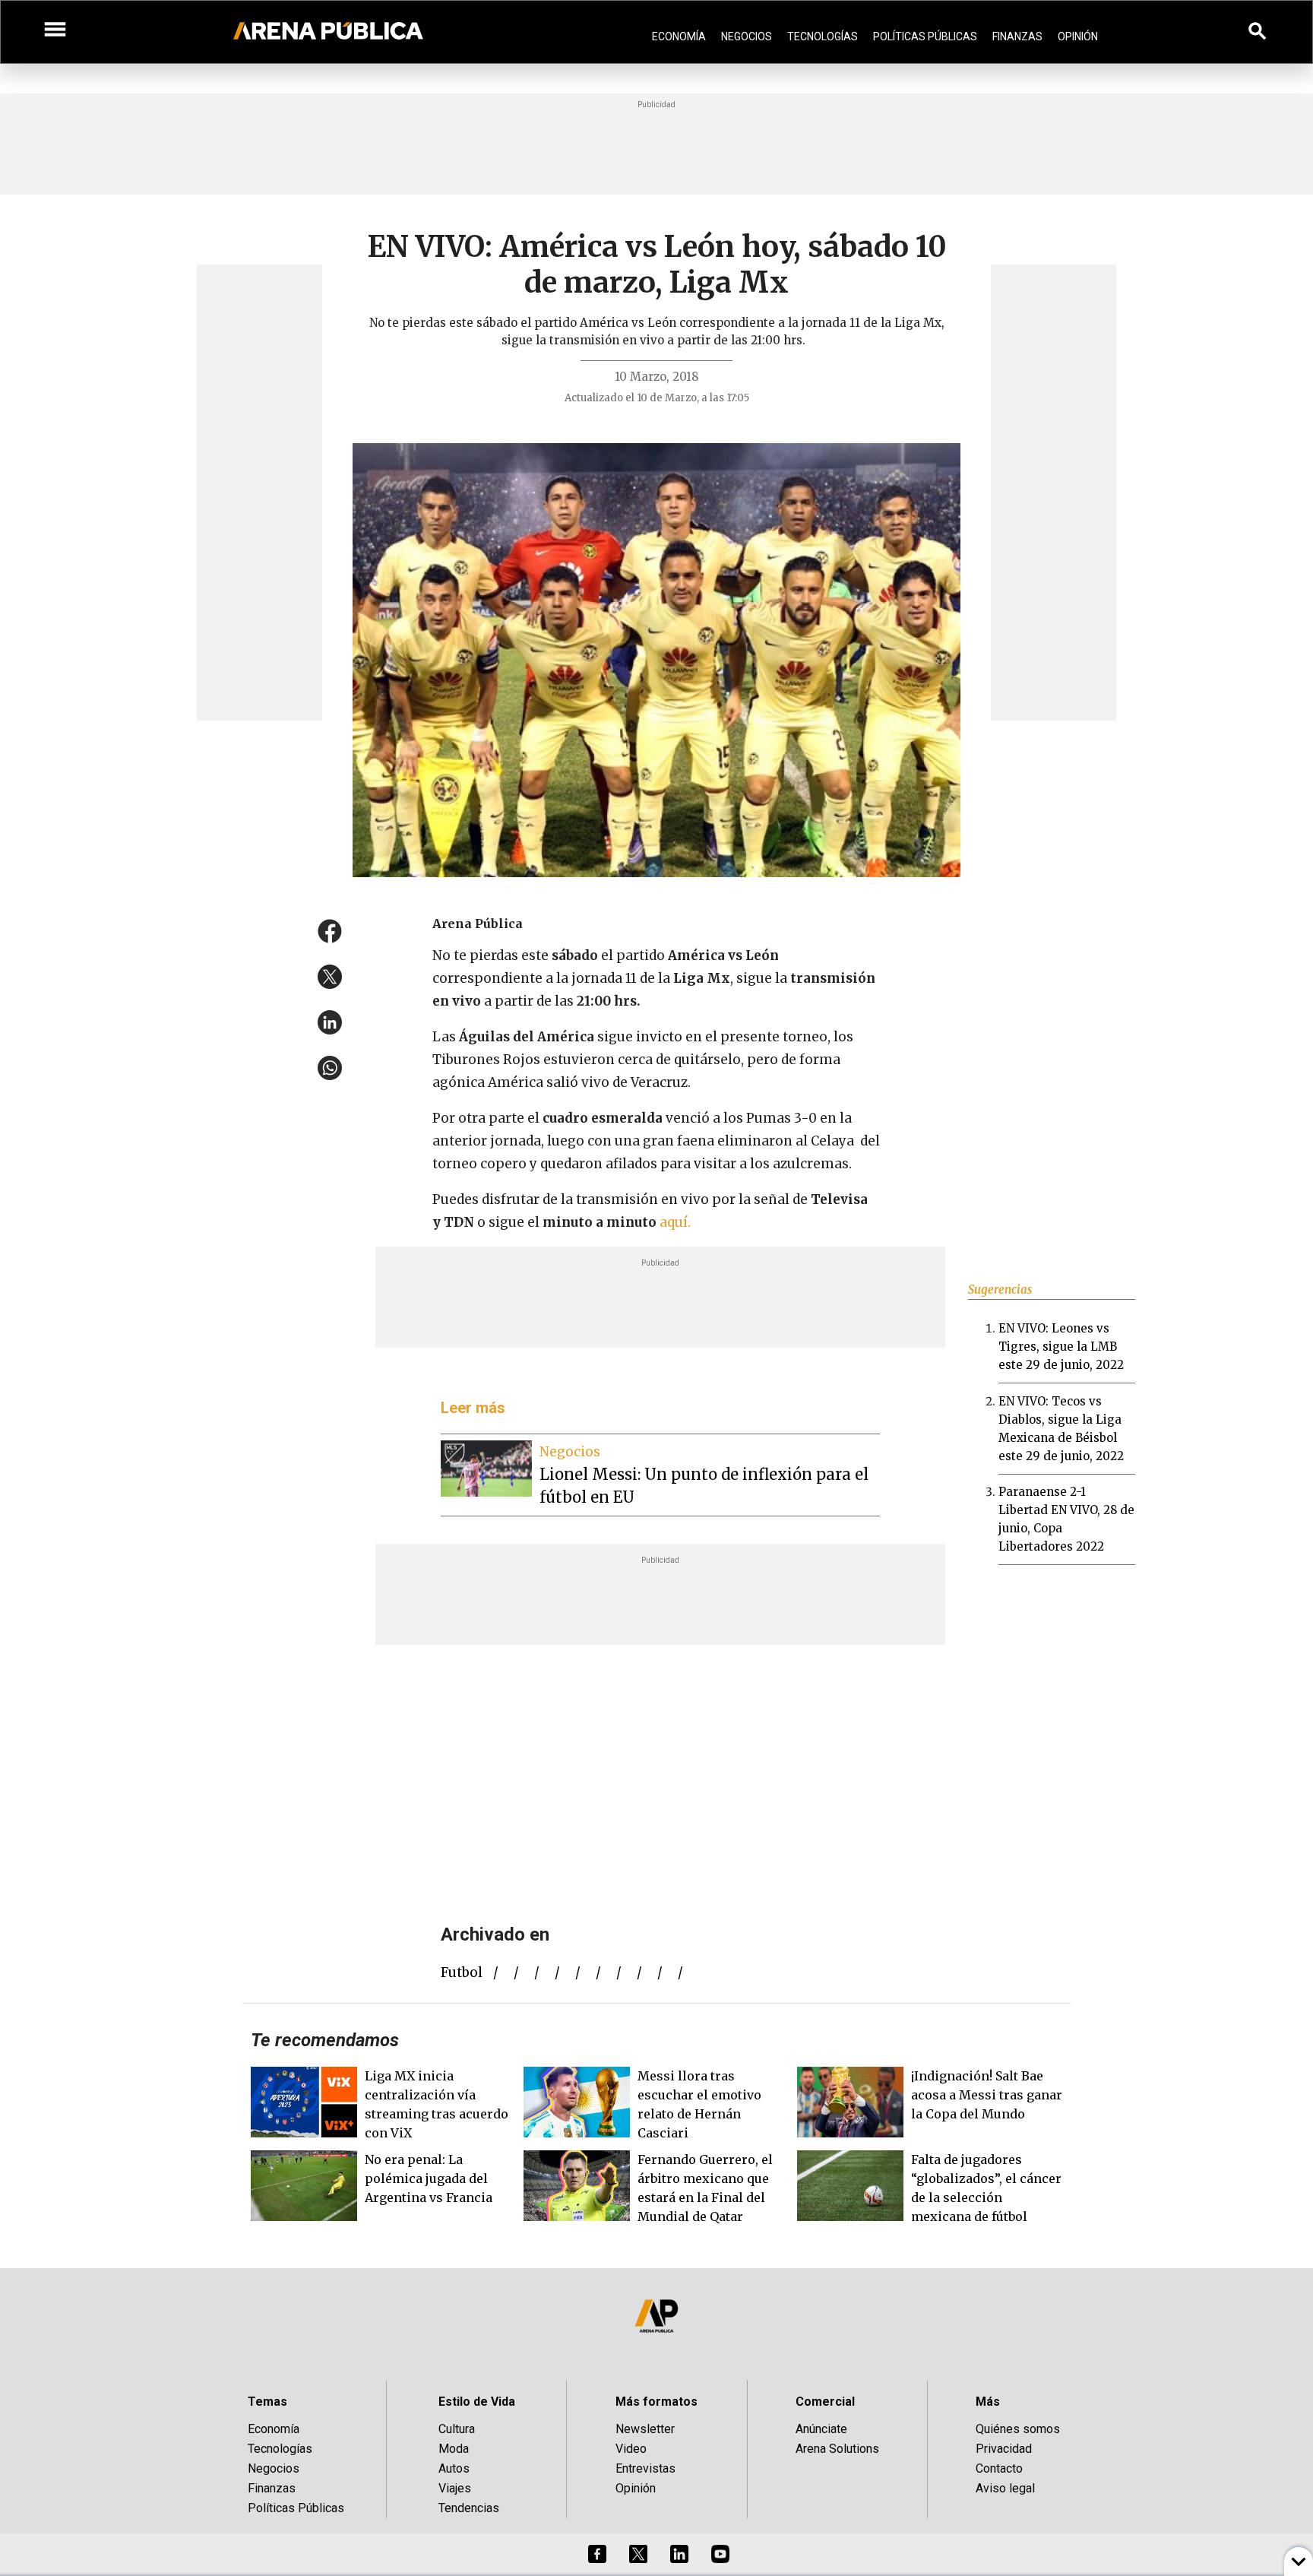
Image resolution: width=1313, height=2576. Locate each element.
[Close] (749, 1173)
